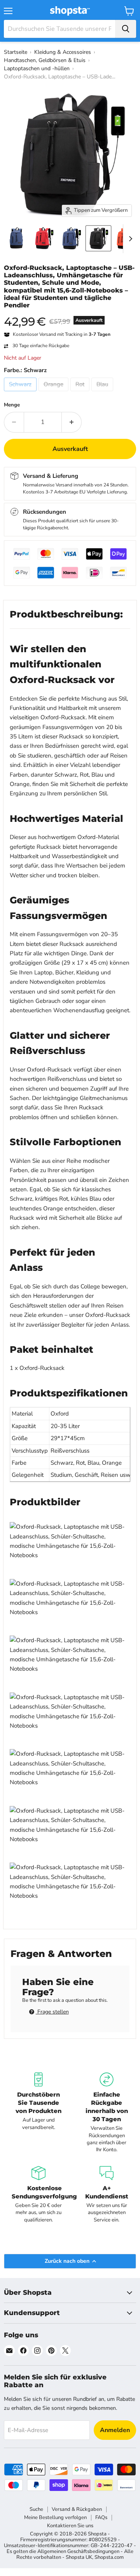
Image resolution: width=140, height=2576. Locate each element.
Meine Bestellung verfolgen (55, 2517)
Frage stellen (52, 2012)
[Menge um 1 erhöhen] (72, 422)
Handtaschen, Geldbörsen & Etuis (45, 60)
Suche (36, 2509)
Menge (12, 405)
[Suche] (126, 29)
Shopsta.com (109, 2557)
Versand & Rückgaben (77, 2509)
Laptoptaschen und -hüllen (37, 68)
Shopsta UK (79, 2557)
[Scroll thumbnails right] (129, 239)
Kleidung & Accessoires (63, 52)
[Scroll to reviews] (70, 314)
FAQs (101, 2517)
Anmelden (115, 2430)
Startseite (16, 52)
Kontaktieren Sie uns (70, 2526)
